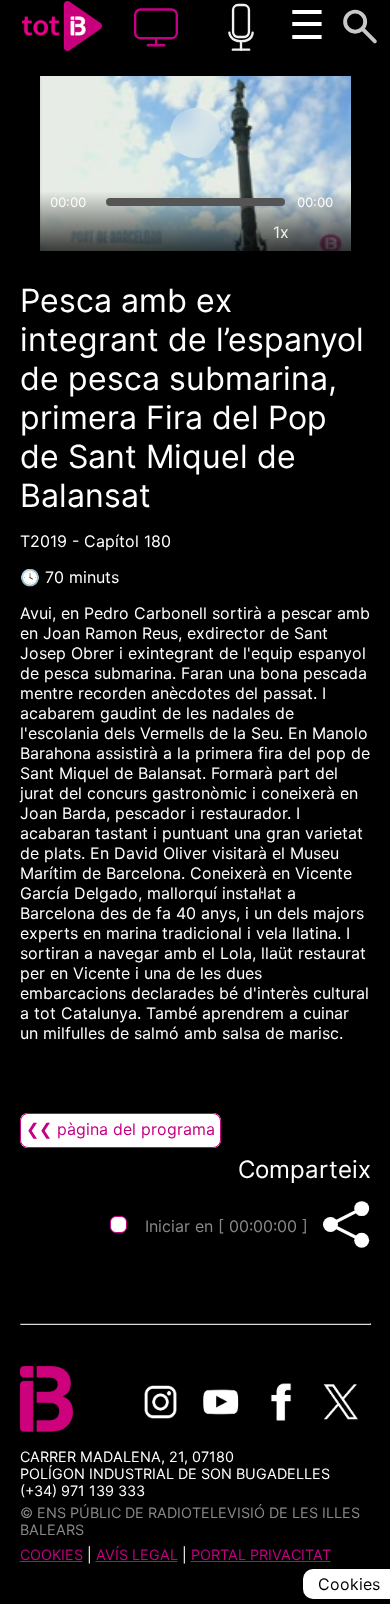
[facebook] (281, 1402)
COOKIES (51, 1554)
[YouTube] (221, 1402)
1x (281, 232)
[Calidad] (235, 232)
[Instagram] (161, 1402)
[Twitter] (341, 1402)
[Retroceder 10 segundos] (116, 133)
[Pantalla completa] (327, 232)
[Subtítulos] (189, 232)
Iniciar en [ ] (226, 1226)
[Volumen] (64, 232)
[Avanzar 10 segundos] (274, 133)
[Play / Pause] (195, 133)
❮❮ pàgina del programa (120, 1129)
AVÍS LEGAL (137, 1554)
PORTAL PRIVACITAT (261, 1554)
